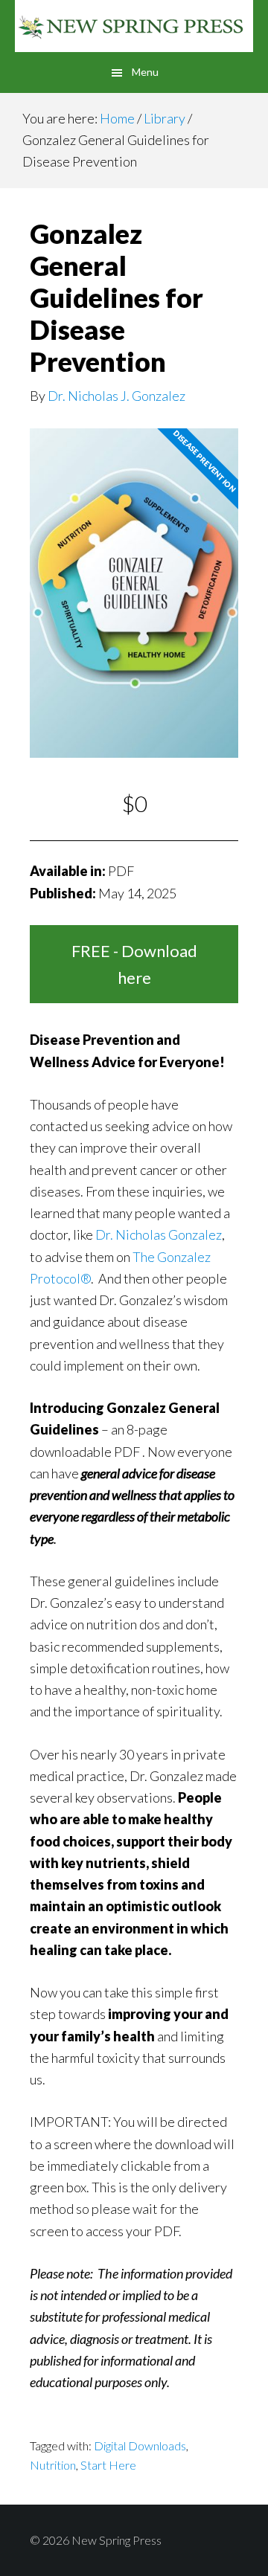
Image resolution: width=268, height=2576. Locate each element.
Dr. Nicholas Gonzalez (159, 1234)
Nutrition (53, 2465)
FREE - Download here (134, 964)
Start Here (108, 2465)
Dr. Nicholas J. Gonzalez (117, 396)
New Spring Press (134, 26)
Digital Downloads (140, 2445)
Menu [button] (145, 72)
